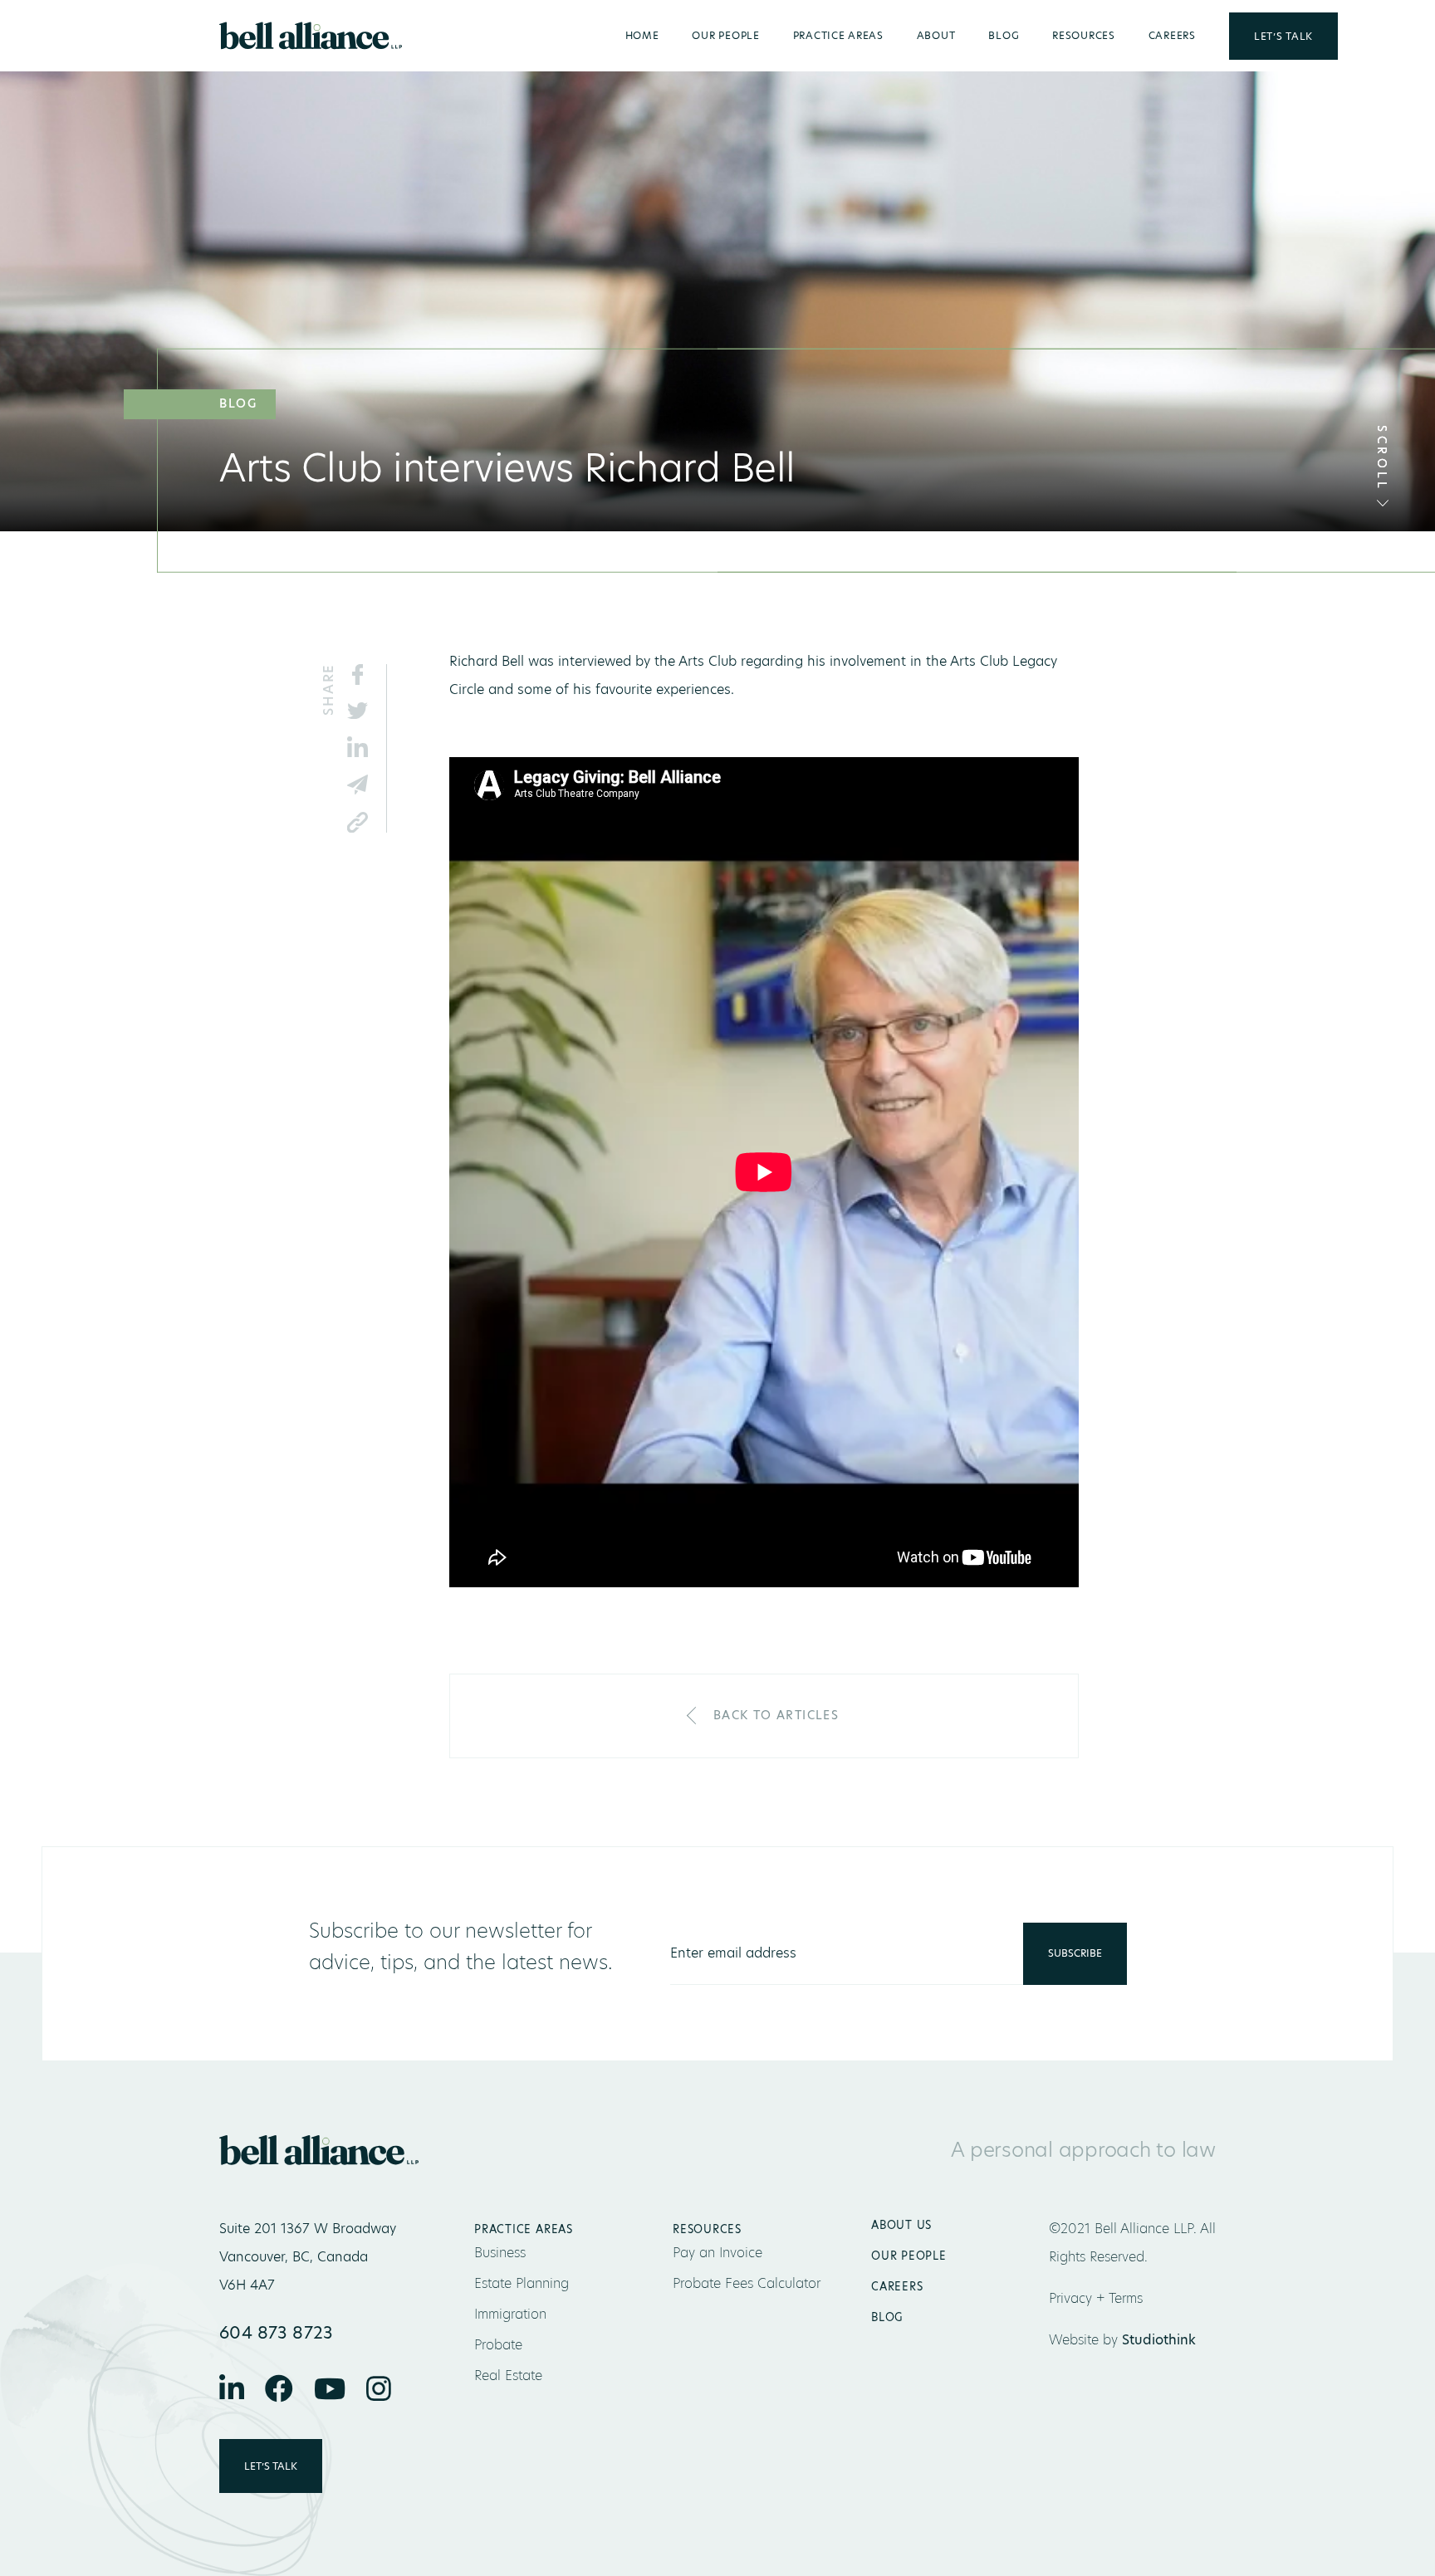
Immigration (510, 2314)
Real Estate (508, 2376)
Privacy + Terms (1096, 2298)
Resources (1083, 35)
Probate (498, 2345)
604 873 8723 (277, 2333)
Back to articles (776, 1715)
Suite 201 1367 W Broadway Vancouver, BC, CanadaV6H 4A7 (308, 2257)
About (936, 35)
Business (500, 2253)
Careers (1172, 35)
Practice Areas (838, 35)
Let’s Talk (1283, 36)
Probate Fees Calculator (747, 2283)
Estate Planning (522, 2283)
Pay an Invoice (717, 2253)
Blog (1004, 35)
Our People (725, 35)
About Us (901, 2225)
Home (642, 35)
